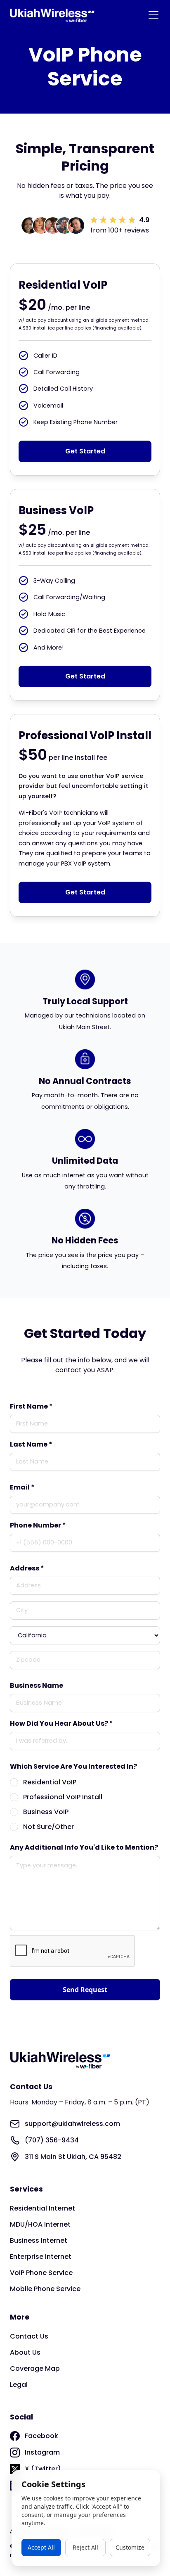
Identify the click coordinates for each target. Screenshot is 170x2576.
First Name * (31, 1406)
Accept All (41, 2547)
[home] (52, 15)
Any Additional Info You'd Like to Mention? (84, 1847)
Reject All (85, 2547)
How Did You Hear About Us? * (61, 1723)
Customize (130, 2547)
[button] (152, 15)
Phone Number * (38, 1525)
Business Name (37, 1685)
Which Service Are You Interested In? (73, 1766)
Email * (22, 1487)
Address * (27, 1568)
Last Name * (31, 1444)
